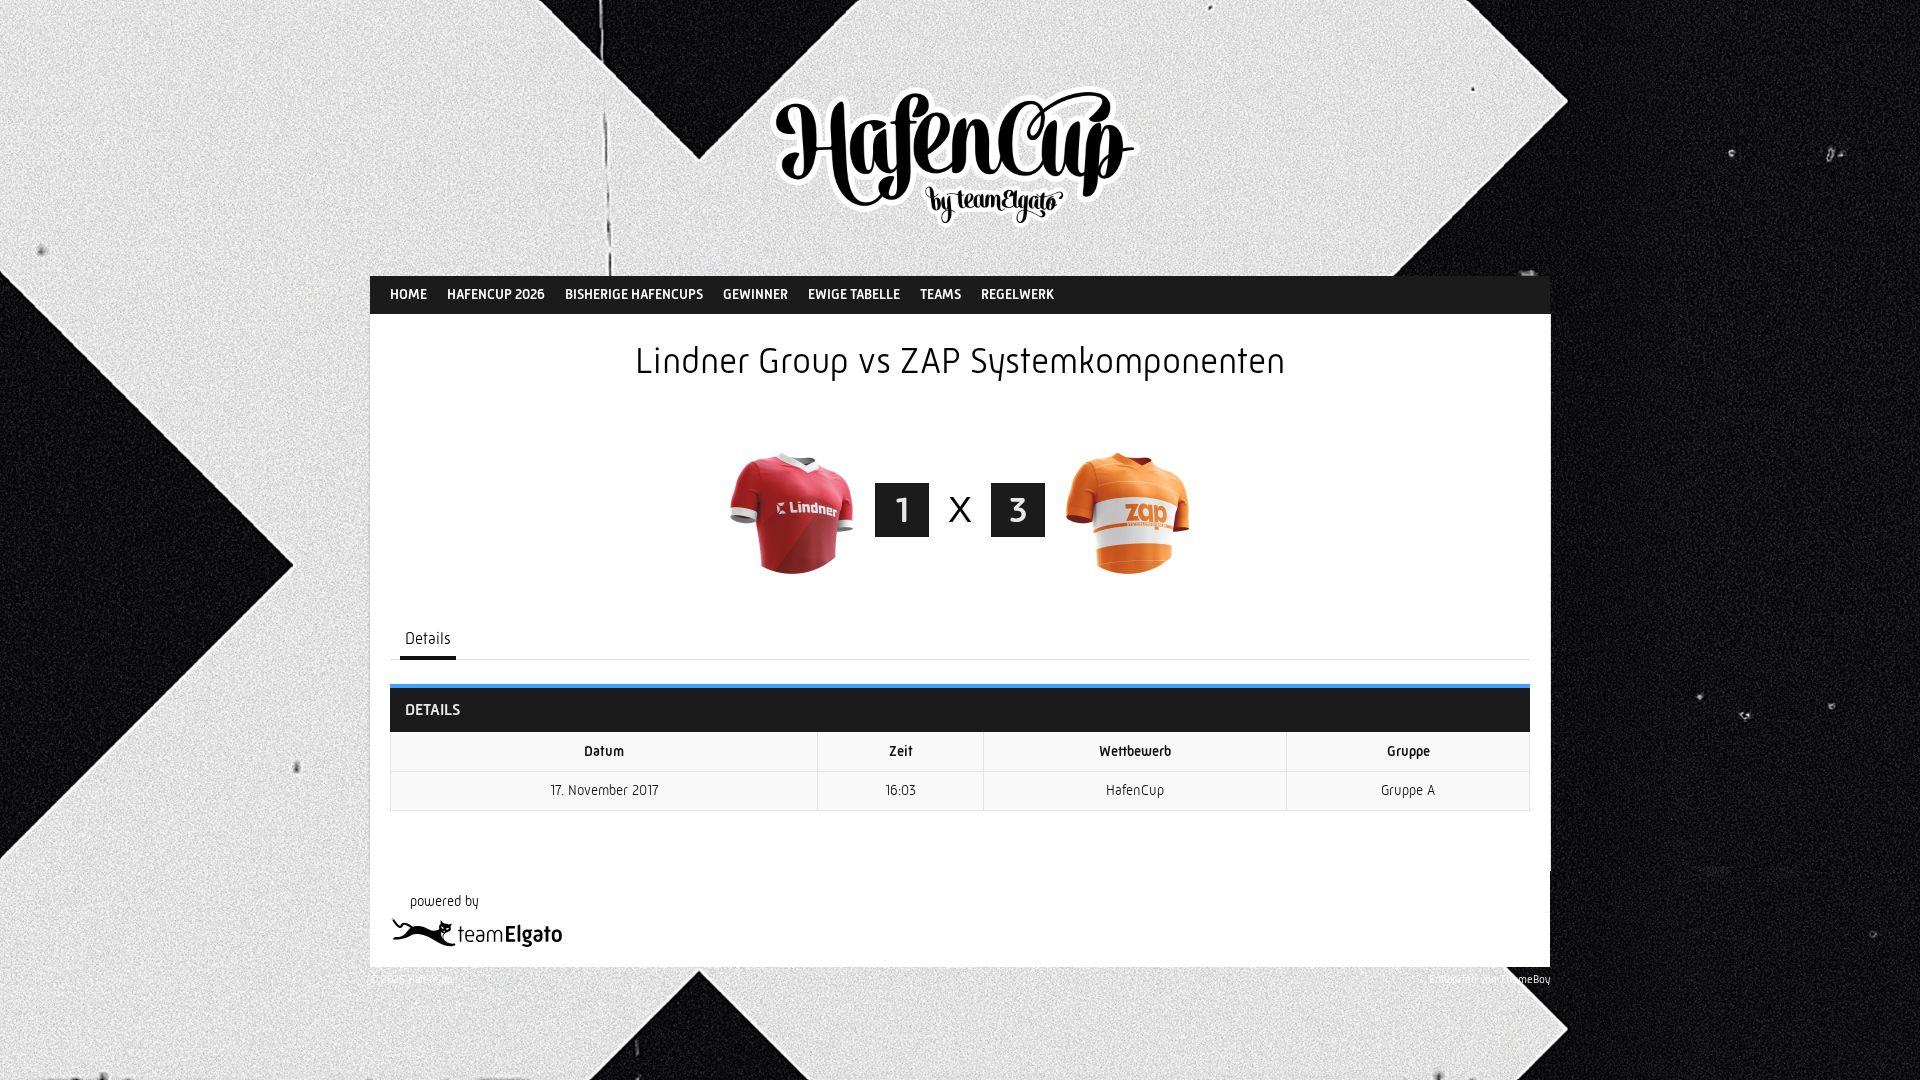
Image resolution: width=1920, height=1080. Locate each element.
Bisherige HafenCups (634, 294)
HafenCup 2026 (496, 294)
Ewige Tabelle (854, 294)
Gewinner (755, 294)
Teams (940, 294)
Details (428, 638)
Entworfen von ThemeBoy (1489, 979)
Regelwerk (1017, 294)
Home (408, 294)
